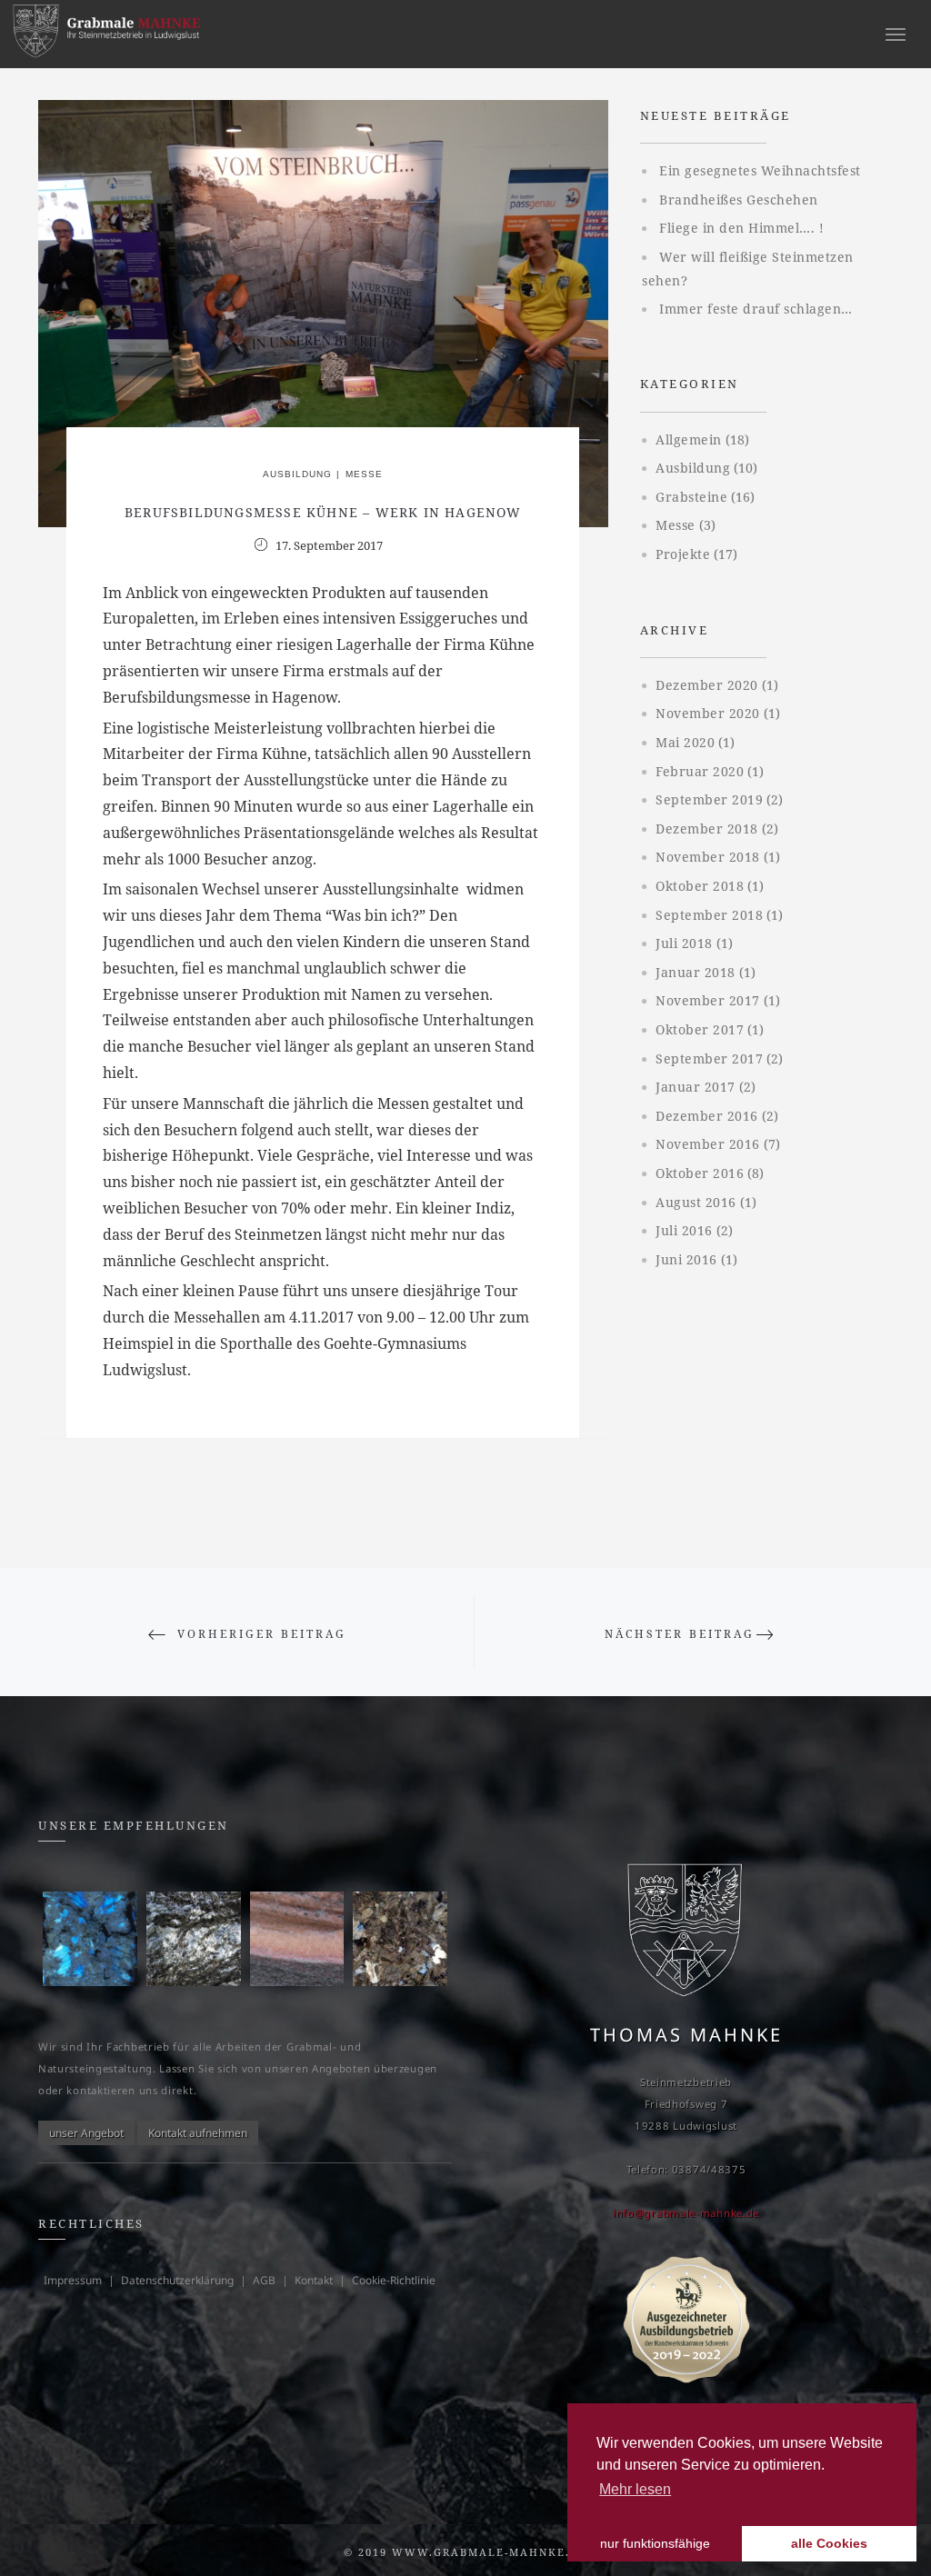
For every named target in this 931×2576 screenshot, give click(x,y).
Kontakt (314, 2280)
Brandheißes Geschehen (739, 200)
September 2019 (709, 799)
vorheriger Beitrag (262, 1634)
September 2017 (709, 1058)
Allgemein (689, 439)
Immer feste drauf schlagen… (756, 309)
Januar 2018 (696, 972)
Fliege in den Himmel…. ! (741, 228)
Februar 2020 (700, 771)
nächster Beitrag (680, 1634)
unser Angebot (86, 2133)
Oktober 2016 (700, 1173)
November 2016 (708, 1144)
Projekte (683, 554)
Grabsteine (691, 497)
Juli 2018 (684, 943)
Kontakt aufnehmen (198, 2133)
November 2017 (708, 1000)
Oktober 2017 (700, 1029)
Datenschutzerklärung (177, 2280)
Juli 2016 (684, 1230)
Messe (364, 474)
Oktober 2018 (700, 886)
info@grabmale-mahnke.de (686, 2213)
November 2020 (708, 713)
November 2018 (708, 857)
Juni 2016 (686, 1259)
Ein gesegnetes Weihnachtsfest (760, 170)
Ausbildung (297, 474)
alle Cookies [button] (829, 2543)
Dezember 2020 (707, 685)
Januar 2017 (696, 1087)
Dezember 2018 (707, 829)
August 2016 (696, 1202)
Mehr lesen (635, 2489)
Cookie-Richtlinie (394, 2280)
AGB (264, 2280)
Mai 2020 (685, 742)
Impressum (73, 2280)
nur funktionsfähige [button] (655, 2543)
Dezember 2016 (707, 1116)
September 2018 (709, 915)
